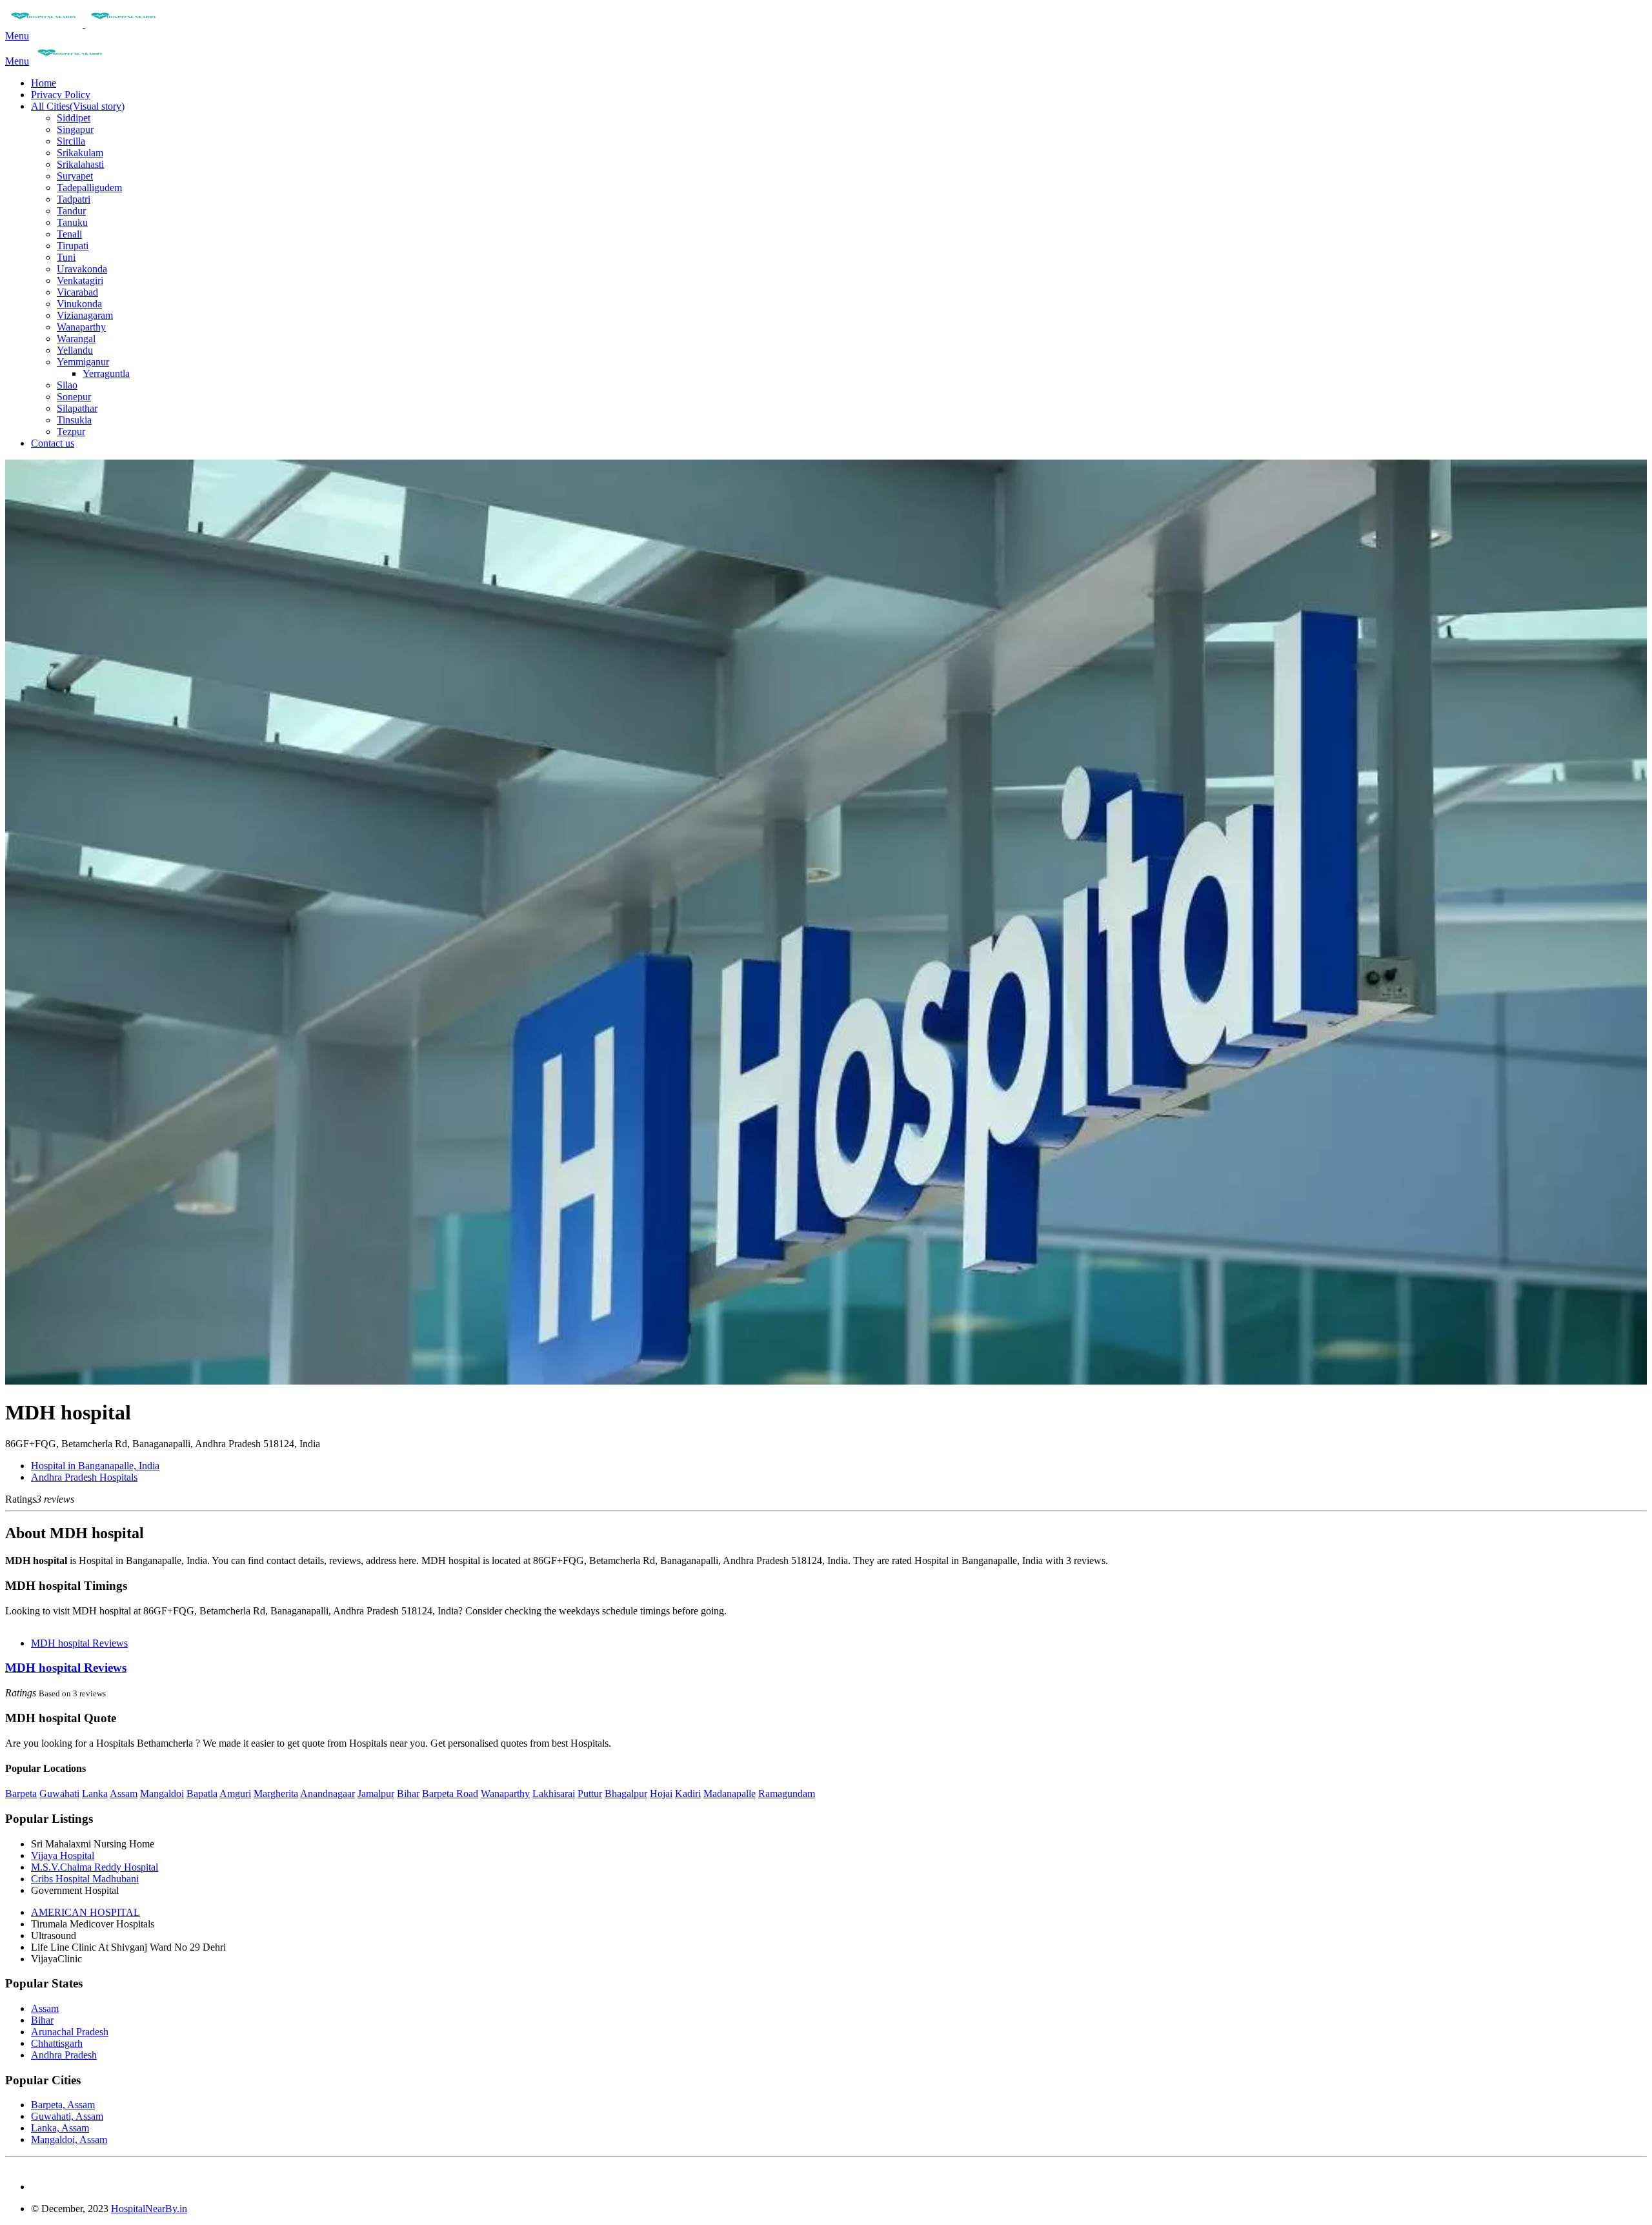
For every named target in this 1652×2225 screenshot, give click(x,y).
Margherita (276, 1793)
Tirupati (73, 246)
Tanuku (72, 222)
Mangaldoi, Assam (69, 2139)
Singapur (75, 129)
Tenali (69, 234)
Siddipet (74, 118)
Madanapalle (730, 1793)
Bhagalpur (626, 1793)
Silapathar (77, 408)
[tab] (826, 1668)
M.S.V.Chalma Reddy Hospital (95, 1867)
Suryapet (75, 176)
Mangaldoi (162, 1793)
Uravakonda (82, 269)
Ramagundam (787, 1793)
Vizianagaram (85, 315)
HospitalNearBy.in (149, 2209)
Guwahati (59, 1793)
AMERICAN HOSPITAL (86, 1912)
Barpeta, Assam (63, 2105)
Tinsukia (74, 420)
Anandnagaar (327, 1793)
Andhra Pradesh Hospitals (84, 1477)
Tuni (66, 257)
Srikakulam (80, 153)
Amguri (235, 1793)
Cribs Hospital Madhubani (85, 1879)
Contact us (53, 443)
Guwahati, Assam (67, 2116)
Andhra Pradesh (64, 2055)
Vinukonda (79, 304)
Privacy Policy (61, 95)
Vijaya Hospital (63, 1855)
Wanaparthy (81, 327)
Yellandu (75, 350)
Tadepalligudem (89, 188)
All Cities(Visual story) (78, 106)
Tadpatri (74, 199)
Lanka (95, 1793)
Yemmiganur (83, 362)
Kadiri (688, 1793)
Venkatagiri (80, 280)
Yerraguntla (106, 373)
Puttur (590, 1793)
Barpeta (21, 1793)
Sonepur (74, 397)
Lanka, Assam (60, 2128)
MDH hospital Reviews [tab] (79, 1643)
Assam (124, 1793)
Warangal (76, 339)
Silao (67, 385)
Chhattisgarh (57, 2043)
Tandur (71, 211)
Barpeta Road (450, 1793)
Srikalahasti (80, 164)
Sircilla (71, 141)
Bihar (408, 1793)
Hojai (661, 1793)
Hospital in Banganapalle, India (95, 1466)
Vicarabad (77, 292)
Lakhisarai (554, 1793)
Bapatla (202, 1793)
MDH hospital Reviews (66, 1668)
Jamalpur (376, 1793)
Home (44, 83)
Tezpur (71, 432)
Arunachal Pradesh (70, 2032)
